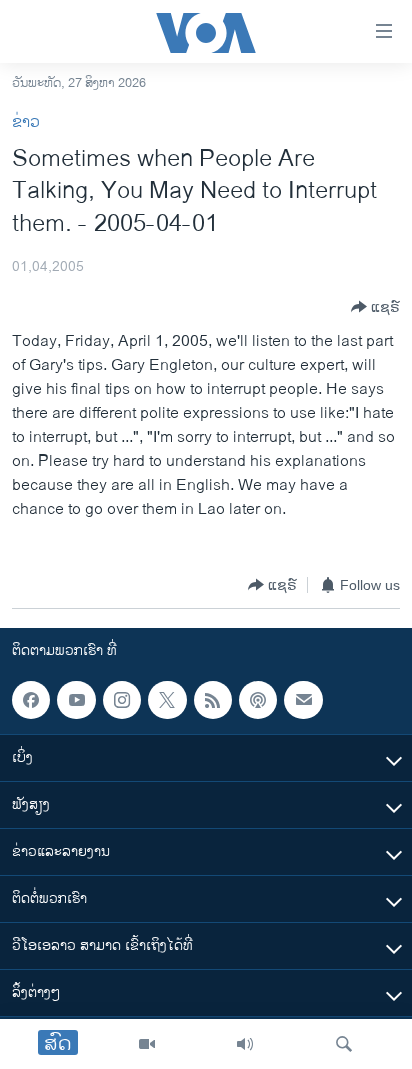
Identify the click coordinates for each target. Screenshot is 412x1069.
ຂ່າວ (26, 122)
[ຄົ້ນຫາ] (344, 1044)
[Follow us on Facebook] (31, 700)
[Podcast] (258, 700)
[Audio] (245, 1044)
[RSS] (213, 700)
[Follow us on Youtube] (76, 700)
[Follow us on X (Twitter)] (167, 700)
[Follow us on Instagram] (122, 700)
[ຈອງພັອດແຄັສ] (303, 700)
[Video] (147, 1044)
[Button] (375, 307)
